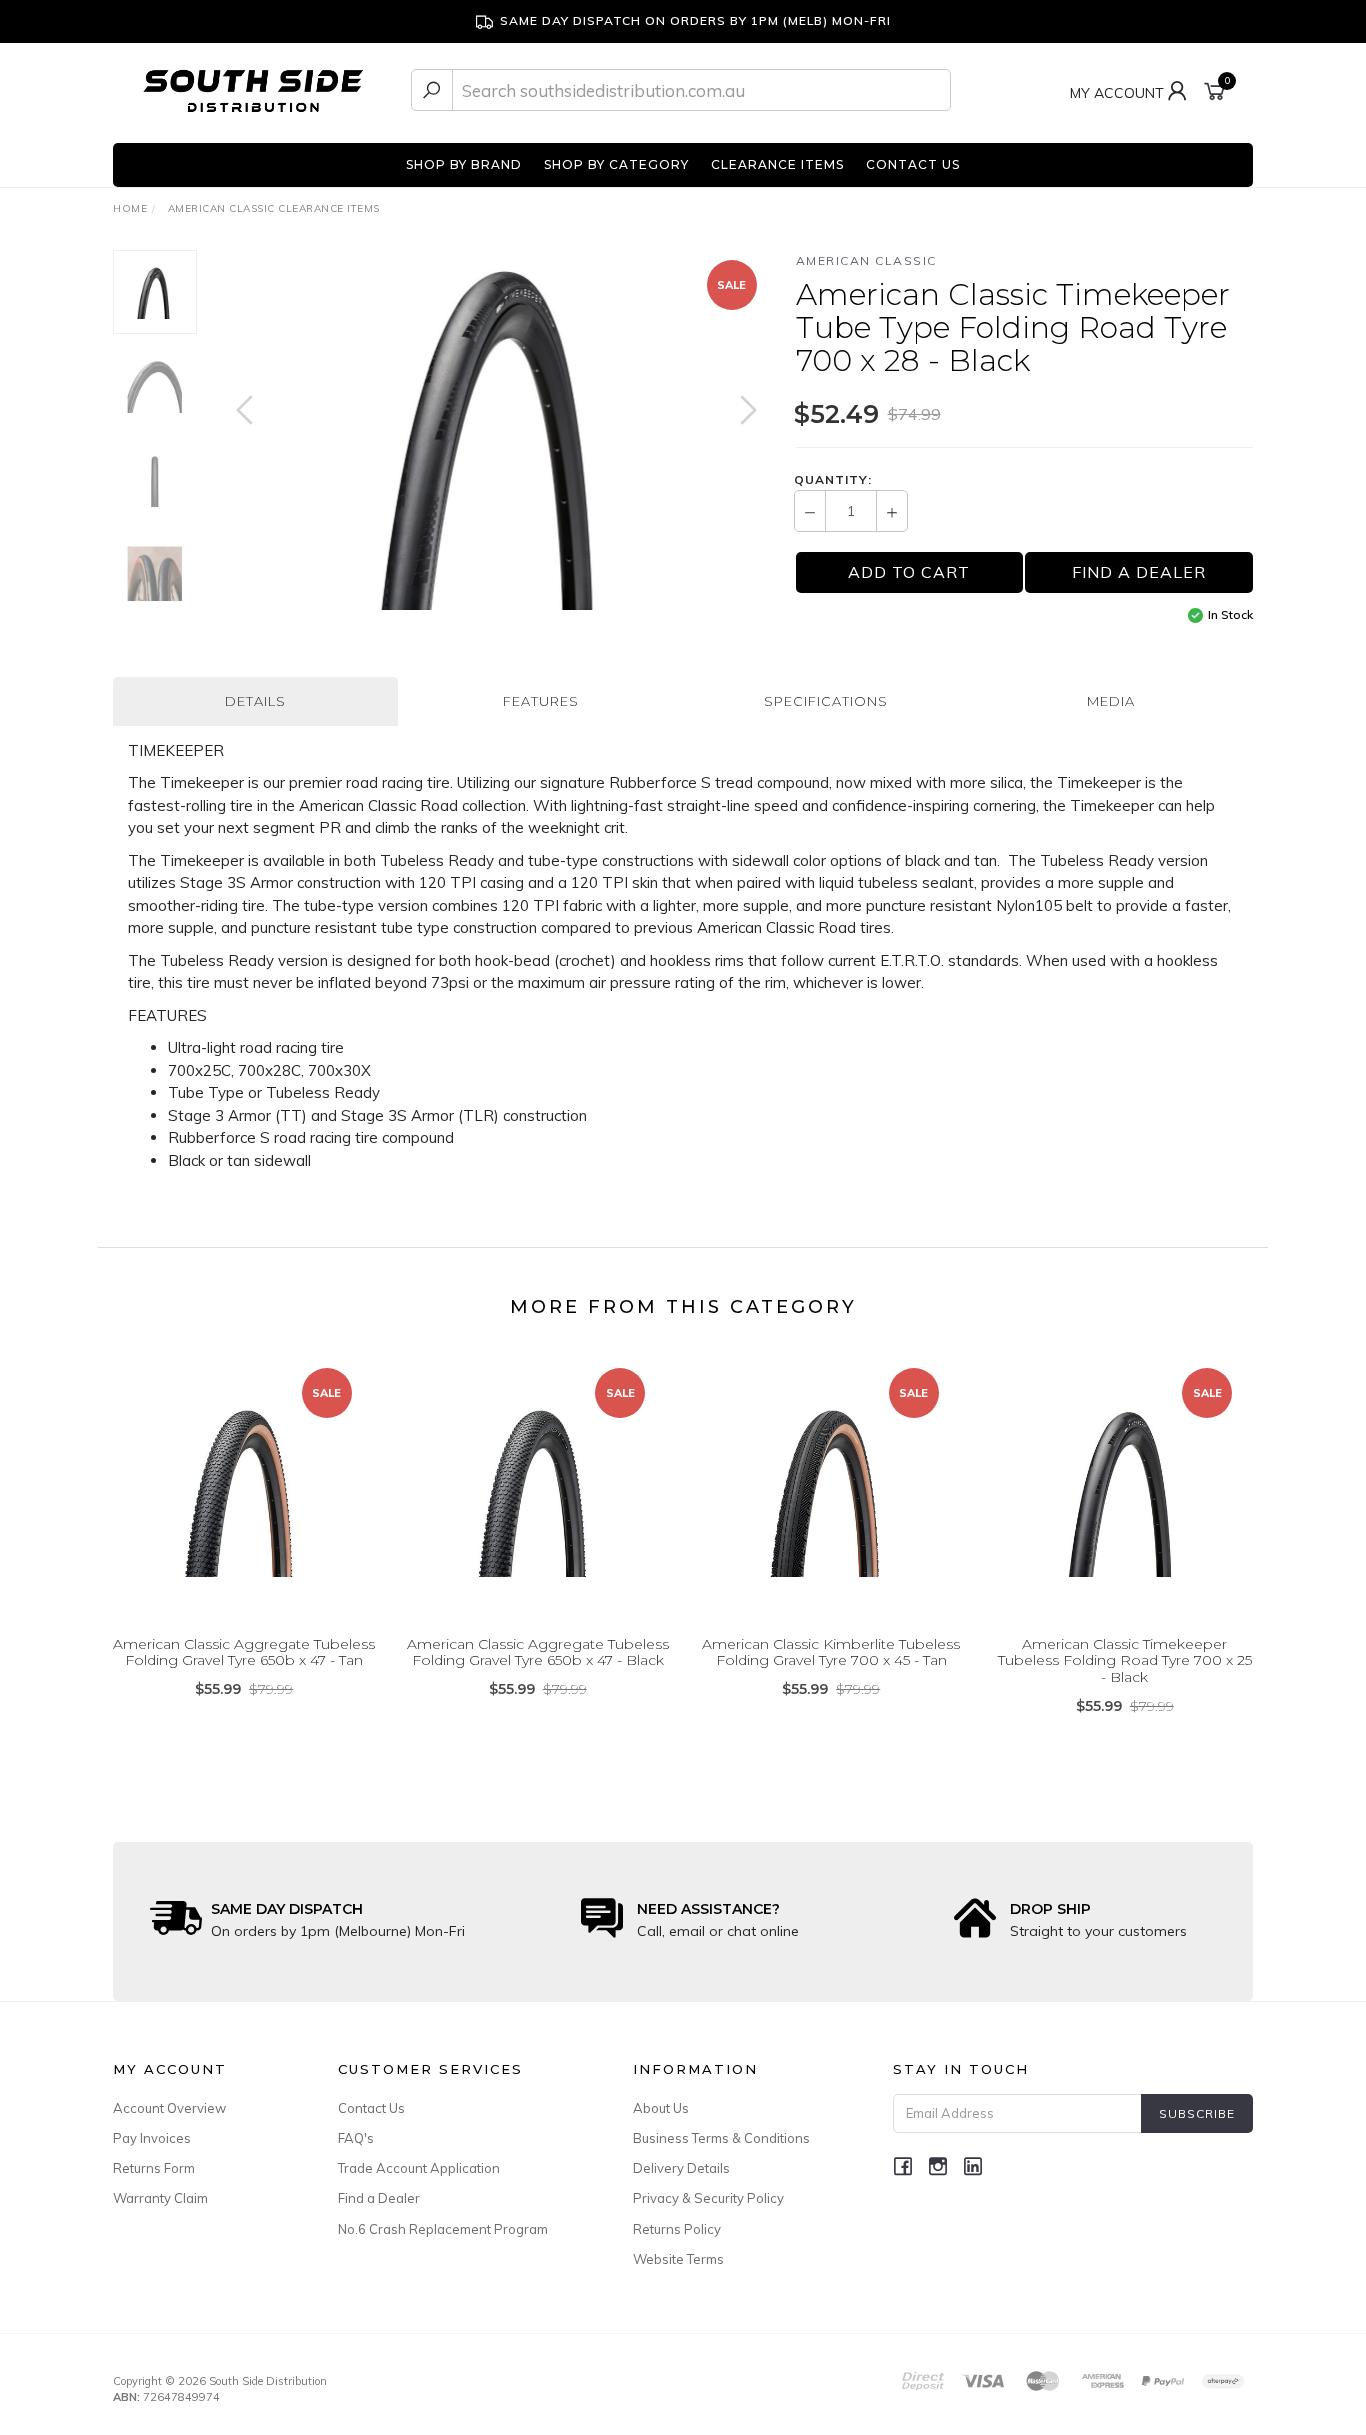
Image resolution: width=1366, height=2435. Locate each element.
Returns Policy (677, 2229)
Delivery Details (681, 2168)
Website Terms (678, 2259)
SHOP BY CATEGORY (616, 164)
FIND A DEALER (1139, 572)
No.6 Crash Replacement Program (443, 2229)
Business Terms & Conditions (721, 2138)
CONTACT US (913, 164)
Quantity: (833, 480)
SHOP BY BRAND (464, 164)
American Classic (866, 260)
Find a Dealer (379, 2198)
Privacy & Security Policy (708, 2198)
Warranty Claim (160, 2198)
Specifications (826, 701)
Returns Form (154, 2168)
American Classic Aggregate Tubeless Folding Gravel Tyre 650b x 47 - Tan (244, 1652)
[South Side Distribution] (253, 88)
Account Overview (169, 2108)
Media (1111, 701)
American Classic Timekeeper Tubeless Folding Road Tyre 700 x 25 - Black (1125, 1661)
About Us (661, 2108)
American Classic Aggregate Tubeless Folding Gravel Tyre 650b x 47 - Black (538, 1652)
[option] (496, 430)
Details (255, 701)
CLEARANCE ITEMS (777, 164)
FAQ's (356, 2138)
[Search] (432, 90)
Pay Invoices (152, 2138)
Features (541, 701)
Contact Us (371, 2108)
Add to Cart (909, 572)
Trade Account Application (419, 2168)
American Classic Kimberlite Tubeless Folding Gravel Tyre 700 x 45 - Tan (831, 1652)
